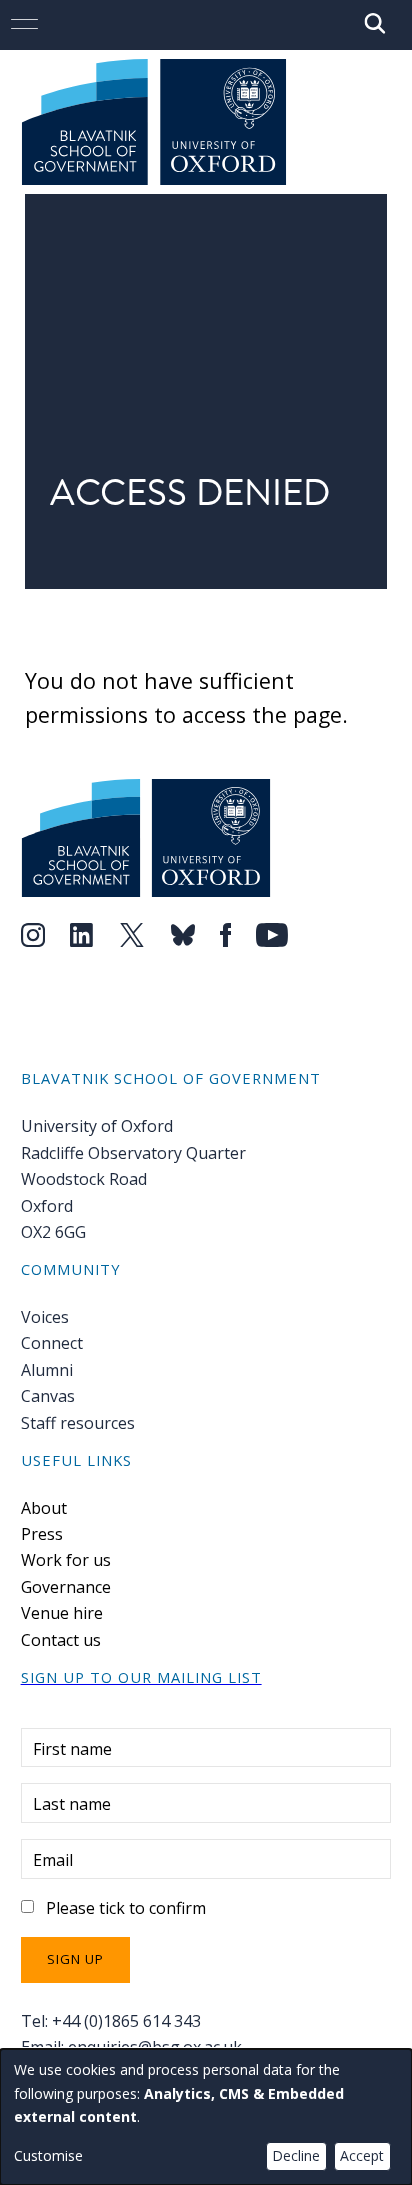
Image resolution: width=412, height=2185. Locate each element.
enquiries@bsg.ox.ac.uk (155, 2047)
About (44, 1508)
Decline (296, 2155)
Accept (362, 2155)
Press (42, 1534)
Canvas (48, 1396)
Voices (45, 1317)
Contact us (61, 1640)
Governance (66, 1587)
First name (72, 1749)
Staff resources (78, 1423)
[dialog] (206, 2117)
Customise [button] (48, 2155)
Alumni (47, 1370)
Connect (52, 1343)
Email (53, 1860)
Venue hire (62, 1613)
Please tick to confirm (126, 1908)
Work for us (66, 1560)
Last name (72, 1804)
